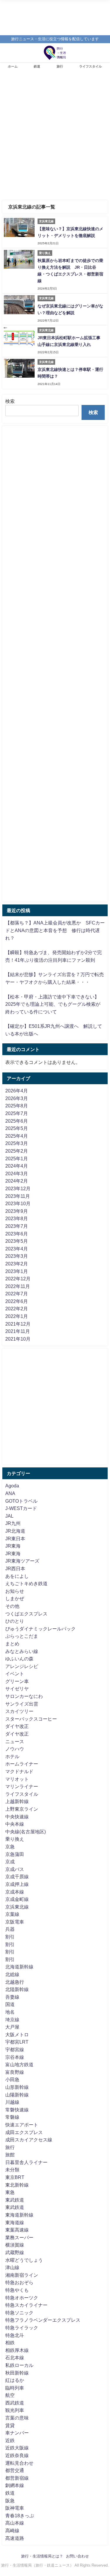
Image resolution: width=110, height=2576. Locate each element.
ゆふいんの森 (19, 1659)
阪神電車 (15, 2508)
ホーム (13, 66)
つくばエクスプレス (26, 1614)
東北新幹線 (17, 2185)
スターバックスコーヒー (31, 1719)
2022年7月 (17, 1294)
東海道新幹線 (19, 2215)
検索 (10, 401)
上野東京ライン (22, 1809)
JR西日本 (15, 1568)
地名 (10, 2012)
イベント (15, 1674)
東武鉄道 (15, 2200)
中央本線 (15, 1824)
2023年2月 (17, 1264)
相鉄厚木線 (17, 2350)
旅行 (60, 66)
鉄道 (37, 66)
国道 (10, 2004)
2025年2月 (17, 1151)
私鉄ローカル (19, 2365)
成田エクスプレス (24, 2132)
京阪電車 (15, 1922)
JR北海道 (15, 1531)
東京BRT (15, 2177)
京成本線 (15, 1892)
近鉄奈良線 (17, 2455)
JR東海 (13, 1546)
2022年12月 (18, 1279)
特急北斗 (15, 2335)
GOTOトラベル (21, 1501)
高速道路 (15, 2538)
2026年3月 (17, 1098)
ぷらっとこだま (22, 1636)
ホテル (12, 1756)
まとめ (12, 1644)
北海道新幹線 (19, 1967)
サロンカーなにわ (24, 1696)
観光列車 (15, 2410)
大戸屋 (12, 2027)
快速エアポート (22, 2125)
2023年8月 (17, 1218)
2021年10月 (18, 1339)
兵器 (10, 1929)
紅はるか (15, 2380)
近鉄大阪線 (17, 2448)
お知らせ (15, 1591)
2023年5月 (17, 1241)
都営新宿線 (17, 2478)
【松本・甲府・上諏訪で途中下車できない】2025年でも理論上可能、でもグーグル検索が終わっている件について (53, 1004)
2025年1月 (17, 1158)
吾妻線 (12, 1997)
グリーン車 (17, 1681)
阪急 (10, 2501)
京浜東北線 (17, 1907)
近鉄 (10, 2440)
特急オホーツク (22, 2298)
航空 (10, 2395)
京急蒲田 (15, 1854)
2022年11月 (18, 1286)
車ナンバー (17, 2433)
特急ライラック (22, 2328)
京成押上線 (17, 1884)
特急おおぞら (19, 2282)
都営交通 (15, 2470)
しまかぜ (15, 1598)
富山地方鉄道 (19, 2064)
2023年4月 (17, 1249)
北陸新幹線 (17, 1989)
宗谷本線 (15, 2057)
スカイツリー (19, 1711)
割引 (10, 1937)
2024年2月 (17, 1181)
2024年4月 (17, 1166)
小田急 (12, 2079)
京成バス (15, 1869)
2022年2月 (17, 1309)
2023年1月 (17, 1271)
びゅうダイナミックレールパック (40, 1629)
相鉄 (10, 2343)
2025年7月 (17, 1113)
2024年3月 (17, 1173)
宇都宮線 (15, 2049)
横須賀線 (15, 2245)
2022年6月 (17, 1301)
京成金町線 (17, 1899)
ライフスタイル (90, 66)
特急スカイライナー (26, 2305)
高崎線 (12, 2530)
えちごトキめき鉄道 (26, 1583)
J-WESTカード (21, 1508)
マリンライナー (22, 1786)
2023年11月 (18, 1196)
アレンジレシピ (22, 1666)
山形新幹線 (17, 2087)
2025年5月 (17, 1128)
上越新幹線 (17, 1801)
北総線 (12, 1974)
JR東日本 (15, 1538)
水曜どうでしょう (24, 2260)
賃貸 (10, 2425)
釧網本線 (15, 2485)
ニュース (15, 1741)
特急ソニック (19, 2313)
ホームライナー (22, 1764)
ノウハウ (15, 1749)
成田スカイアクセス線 (29, 2140)
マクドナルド (19, 1771)
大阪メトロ (17, 2034)
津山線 (12, 2267)
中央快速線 (17, 1817)
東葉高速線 (17, 2230)
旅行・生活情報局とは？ (42, 2556)
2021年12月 (18, 1324)
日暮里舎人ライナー (26, 2162)
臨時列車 (15, 2388)
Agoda (12, 1486)
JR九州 (13, 1523)
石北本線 (15, 2358)
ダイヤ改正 (17, 1726)
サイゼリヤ (17, 1689)
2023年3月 (17, 1256)
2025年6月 (17, 1121)
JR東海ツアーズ (22, 1561)
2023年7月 (17, 1226)
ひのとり (15, 1621)
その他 (12, 1606)
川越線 (12, 2102)
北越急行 (15, 1982)
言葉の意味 (17, 2418)
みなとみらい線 (22, 1651)
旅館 (10, 2155)
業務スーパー (19, 2237)
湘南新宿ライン (22, 2275)
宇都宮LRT (17, 2042)
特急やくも (17, 2290)
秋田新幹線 (17, 2373)
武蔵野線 (15, 2252)
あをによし (17, 1576)
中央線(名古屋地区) (26, 1832)
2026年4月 (17, 1091)
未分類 (12, 2170)
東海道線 (15, 2222)
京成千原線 (17, 1876)
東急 (10, 2192)
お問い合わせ (77, 2556)
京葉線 (12, 1914)
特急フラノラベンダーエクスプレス (43, 2320)
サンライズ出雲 (22, 1704)
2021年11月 (18, 1331)
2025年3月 (17, 1143)
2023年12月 (18, 1188)
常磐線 (12, 2117)
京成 (10, 1862)
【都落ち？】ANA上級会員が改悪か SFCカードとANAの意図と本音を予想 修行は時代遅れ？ (55, 930)
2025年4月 (17, 1136)
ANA (10, 1493)
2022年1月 (17, 1316)
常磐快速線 (17, 2110)
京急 (10, 1847)
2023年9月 (17, 1211)
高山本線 (15, 2523)
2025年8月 (17, 1106)
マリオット (17, 1779)
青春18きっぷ (20, 2516)
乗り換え (15, 1839)
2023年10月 (18, 1203)
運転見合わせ (19, 2463)
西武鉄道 (15, 2403)
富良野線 (15, 2072)
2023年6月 (17, 1234)
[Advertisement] (55, 138)
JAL (9, 1516)
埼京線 (12, 2020)
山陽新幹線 (17, 2095)
